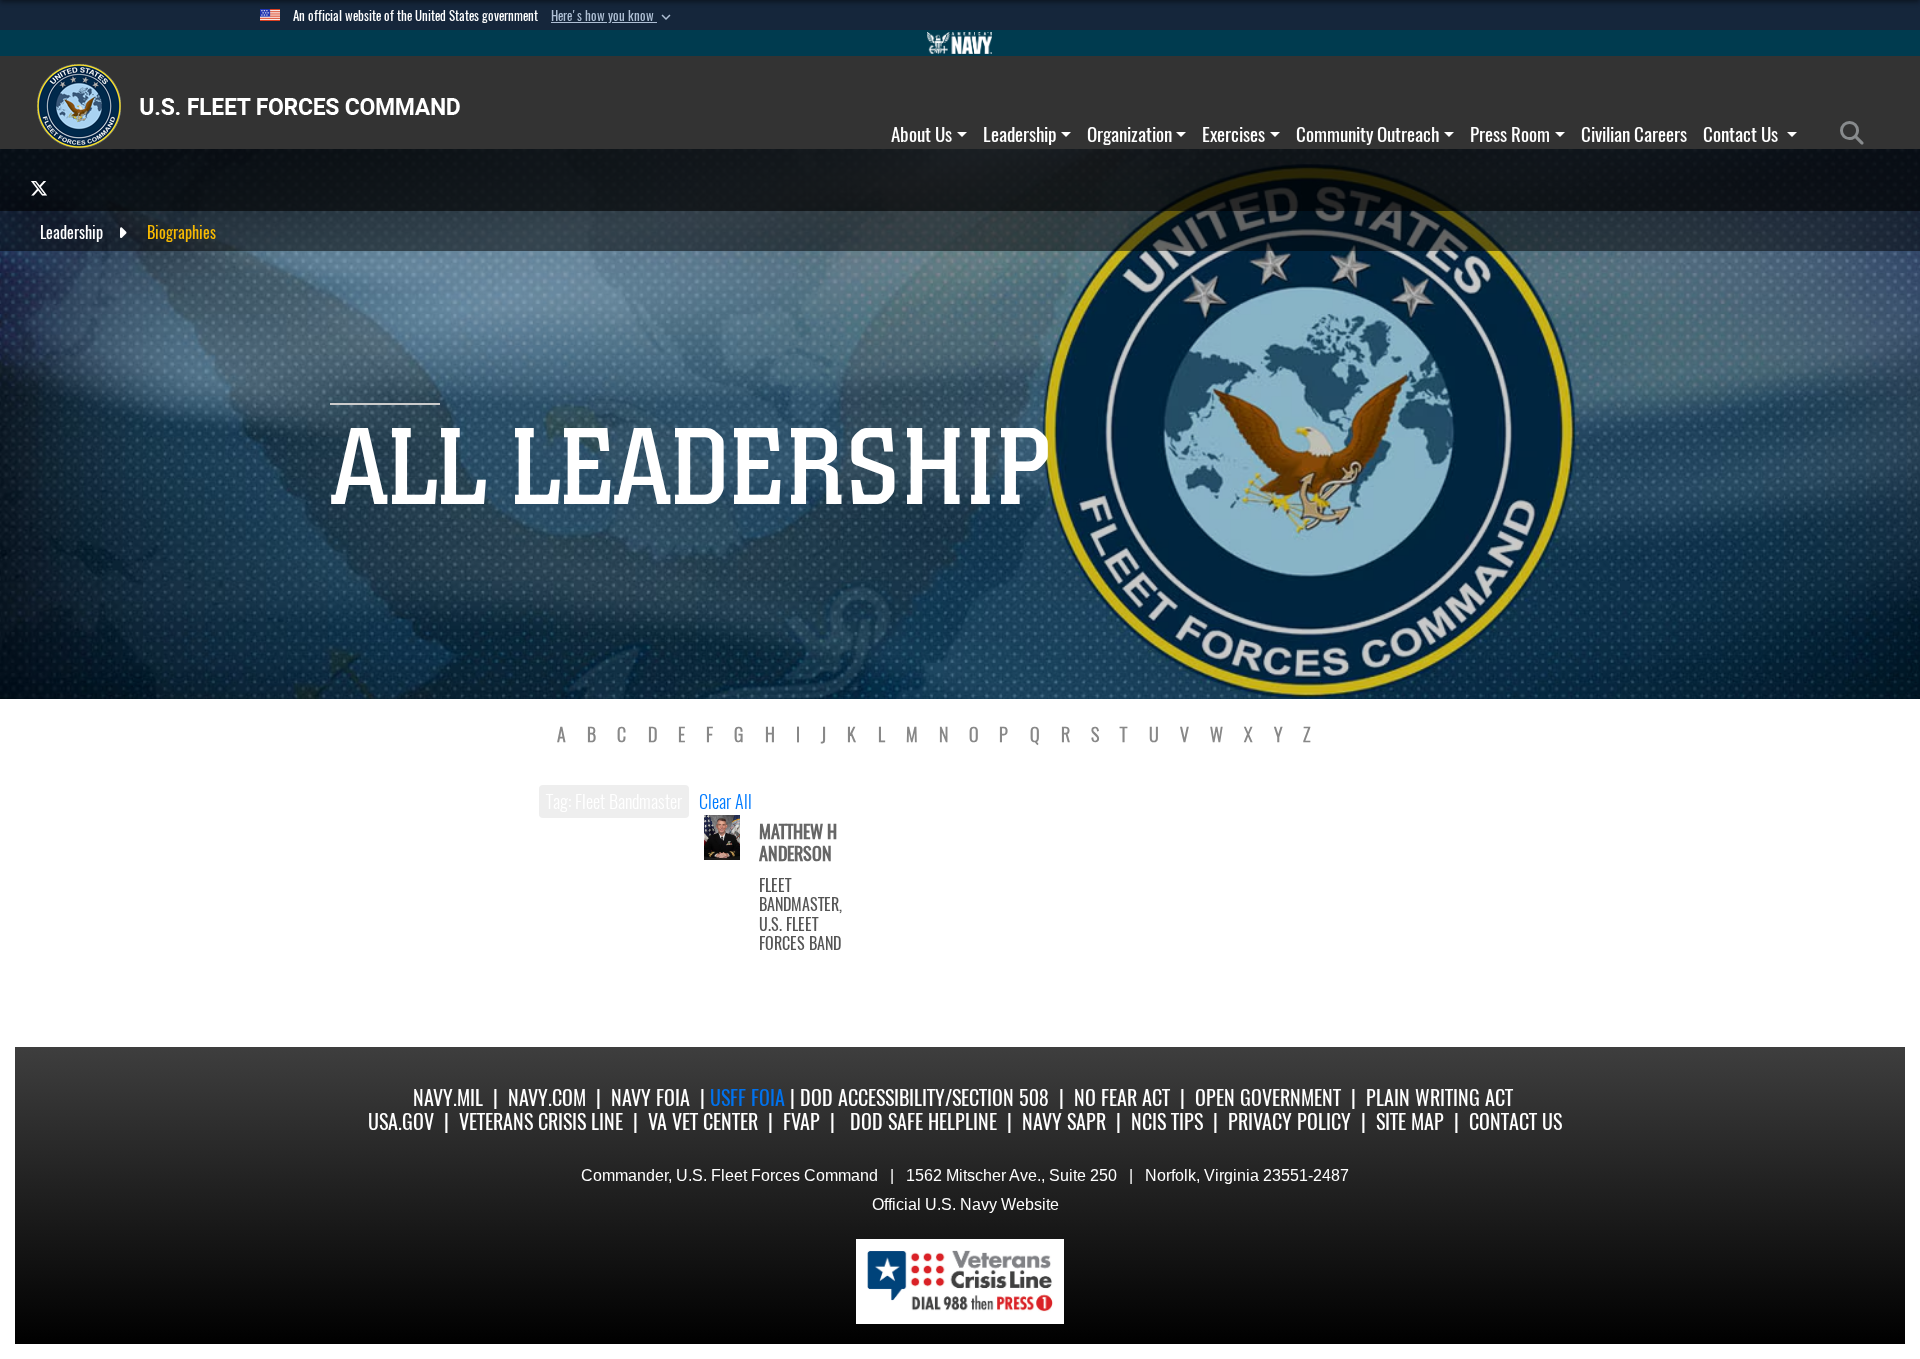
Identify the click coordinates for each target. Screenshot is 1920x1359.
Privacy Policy (1289, 1121)
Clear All (725, 801)
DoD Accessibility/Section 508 (924, 1097)
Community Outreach (1367, 134)
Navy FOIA (650, 1097)
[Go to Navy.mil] (960, 43)
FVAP (801, 1121)
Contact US (1515, 1121)
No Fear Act (1122, 1097)
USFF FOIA (750, 1097)
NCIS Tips (1167, 1121)
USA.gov (401, 1121)
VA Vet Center (703, 1121)
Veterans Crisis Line (541, 1121)
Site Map (1410, 1121)
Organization (1129, 134)
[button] (613, 16)
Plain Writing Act (1439, 1097)
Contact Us (1742, 134)
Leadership (1019, 134)
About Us (921, 134)
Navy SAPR (1064, 1121)
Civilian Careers (1634, 134)
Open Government (1268, 1097)
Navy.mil (448, 1097)
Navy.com (547, 1097)
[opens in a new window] (39, 187)
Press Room (1510, 134)
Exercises (1233, 134)
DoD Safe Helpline (923, 1121)
